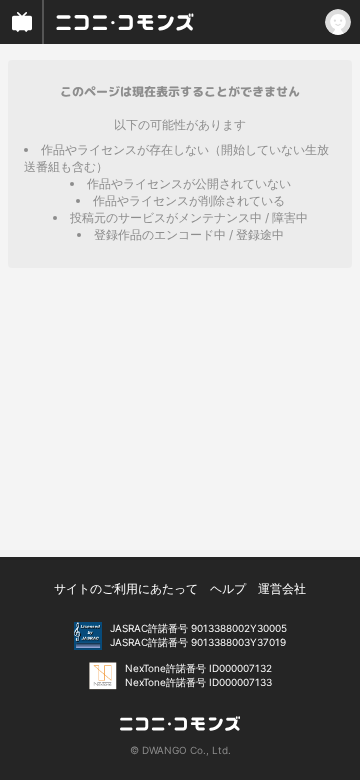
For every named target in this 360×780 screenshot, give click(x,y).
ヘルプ (228, 588)
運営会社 (282, 588)
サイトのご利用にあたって (126, 588)
